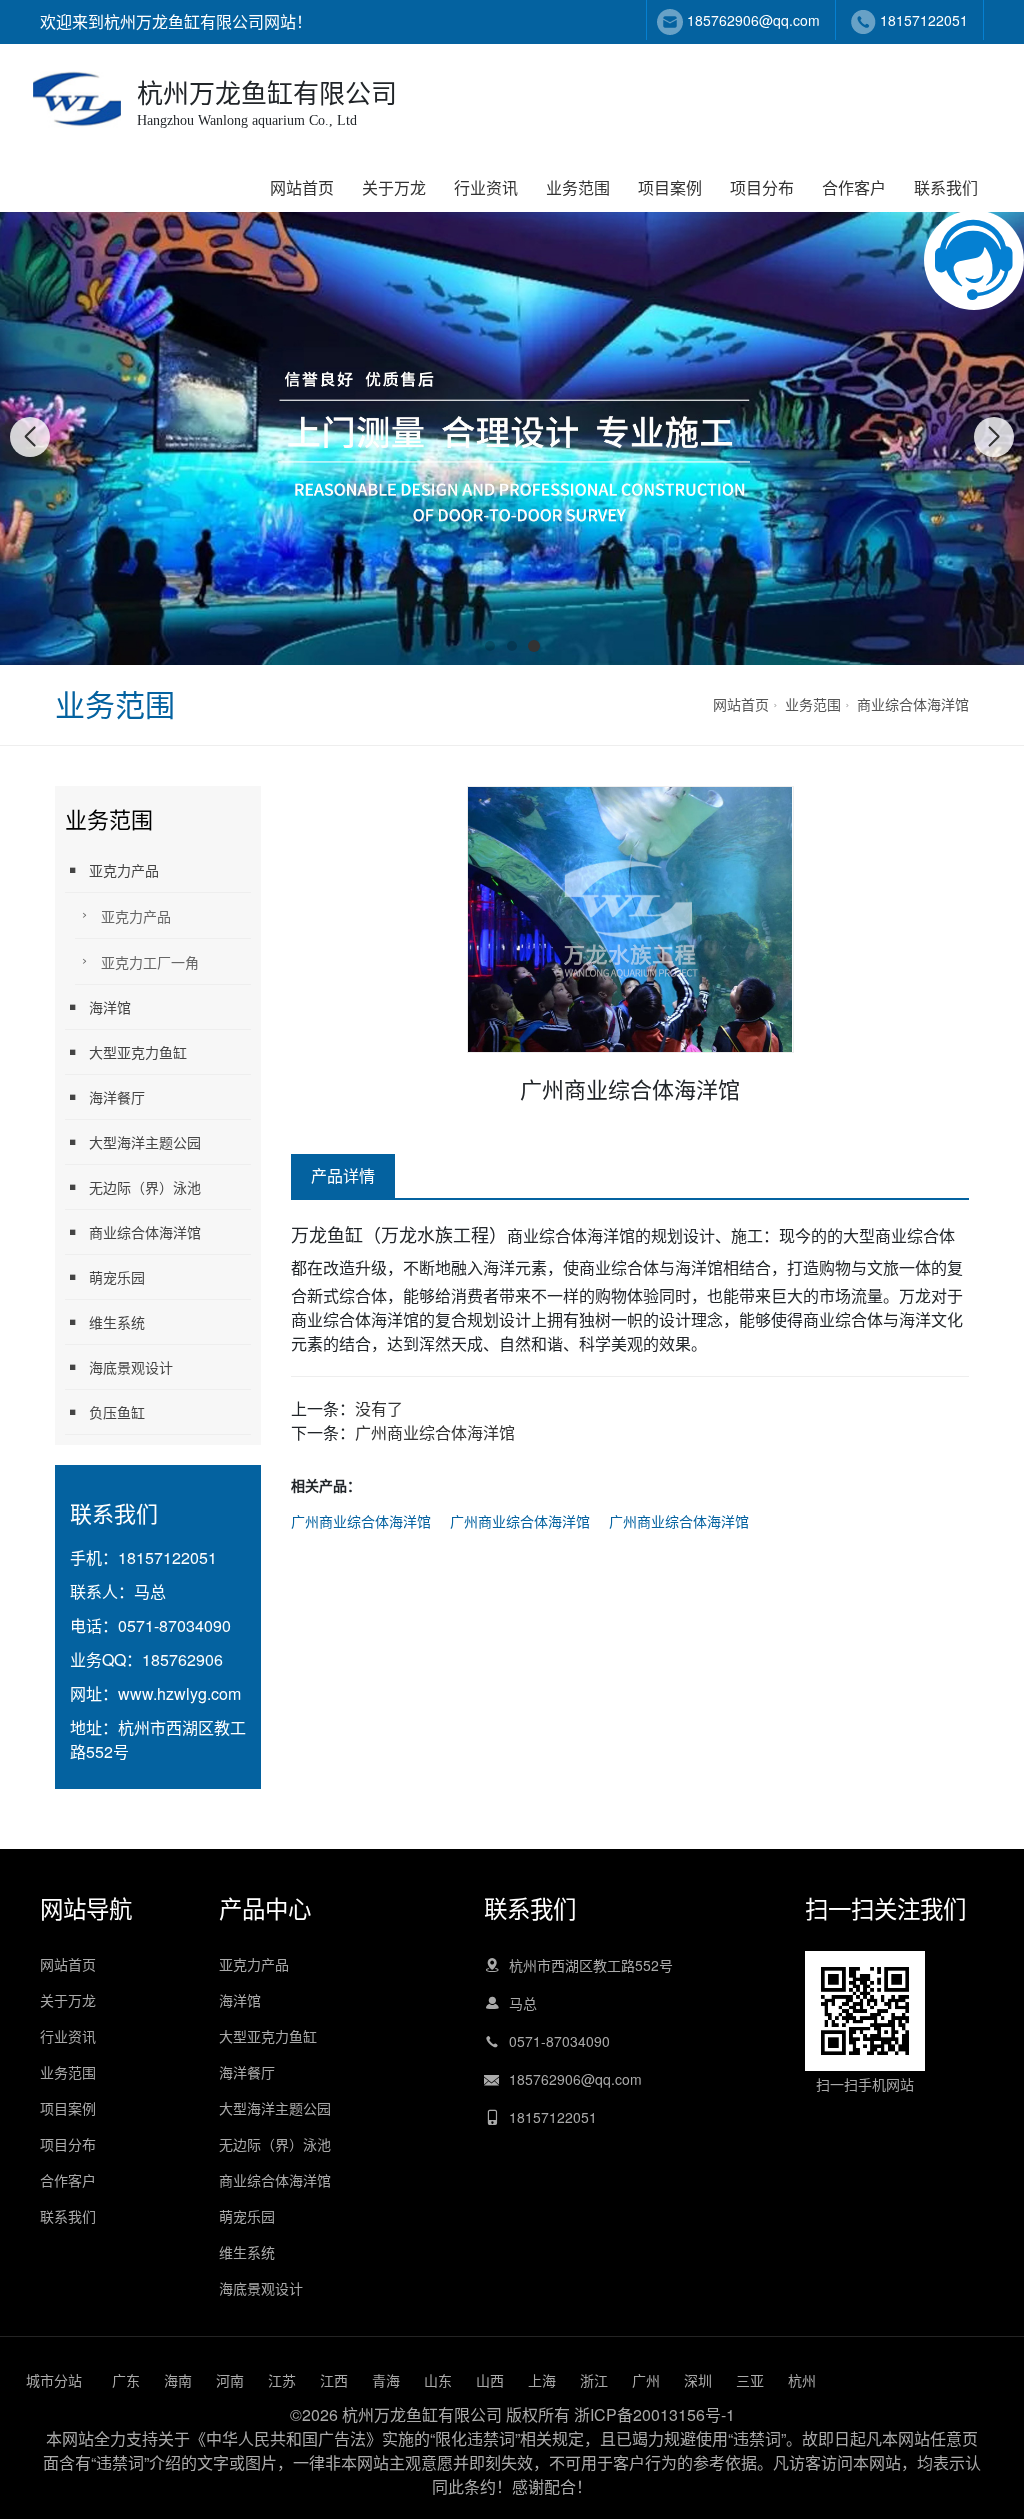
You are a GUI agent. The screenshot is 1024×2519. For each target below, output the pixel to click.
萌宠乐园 (117, 1277)
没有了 (379, 1408)
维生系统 (117, 1322)
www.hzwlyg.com (179, 1693)
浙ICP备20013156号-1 (654, 2414)
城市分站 (54, 2380)
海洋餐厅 (117, 1097)
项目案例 (670, 187)
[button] (490, 646)
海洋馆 (110, 1007)
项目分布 (762, 187)
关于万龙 (394, 187)
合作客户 (854, 187)
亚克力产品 (124, 870)
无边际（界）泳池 (145, 1187)
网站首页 (302, 187)
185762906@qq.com (753, 20)
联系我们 (946, 187)
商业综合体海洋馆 (913, 704)
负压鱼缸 (117, 1412)
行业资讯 (486, 187)
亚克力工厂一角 (150, 962)
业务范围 (578, 187)
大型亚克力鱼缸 (138, 1052)
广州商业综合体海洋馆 (435, 1432)
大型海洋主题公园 (145, 1142)
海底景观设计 (131, 1367)
